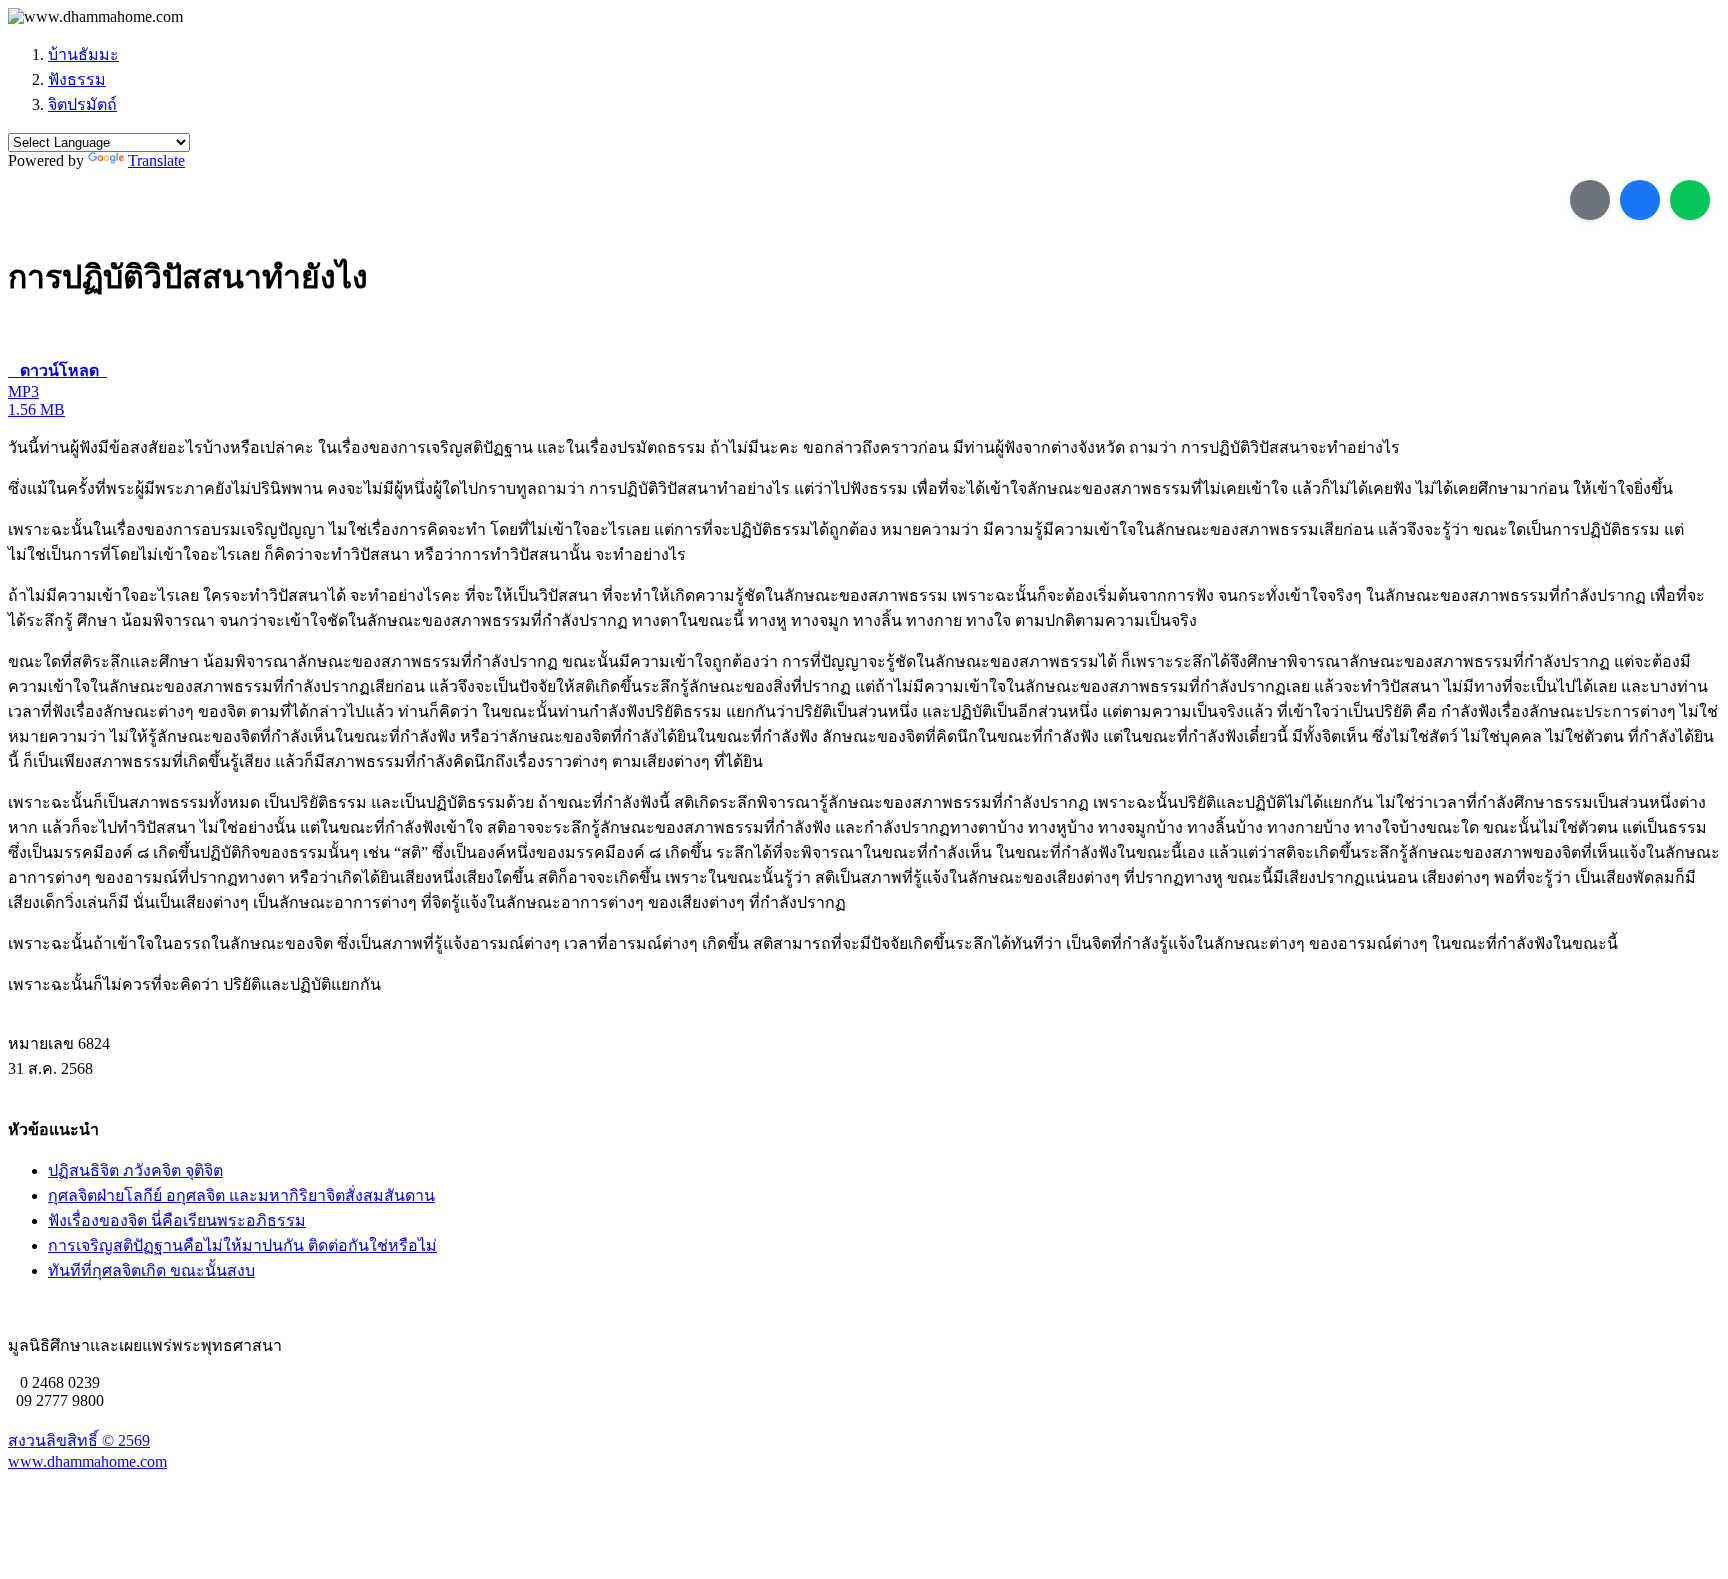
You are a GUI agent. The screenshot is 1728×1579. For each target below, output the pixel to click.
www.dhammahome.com (87, 1461)
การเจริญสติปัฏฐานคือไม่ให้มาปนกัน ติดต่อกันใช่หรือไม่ (242, 1245)
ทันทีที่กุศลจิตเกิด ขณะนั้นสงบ (151, 1270)
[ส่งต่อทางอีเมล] (1590, 200)
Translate (156, 160)
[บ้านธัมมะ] (95, 17)
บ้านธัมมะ (83, 54)
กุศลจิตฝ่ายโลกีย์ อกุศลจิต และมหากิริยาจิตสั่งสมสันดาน (241, 1195)
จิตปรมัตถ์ (82, 104)
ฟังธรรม (77, 79)
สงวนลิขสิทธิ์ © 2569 (79, 1440)
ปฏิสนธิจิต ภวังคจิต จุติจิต (135, 1170)
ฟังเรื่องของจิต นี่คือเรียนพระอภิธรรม (177, 1220)
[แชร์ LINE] (1690, 200)
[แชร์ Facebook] (1640, 200)
